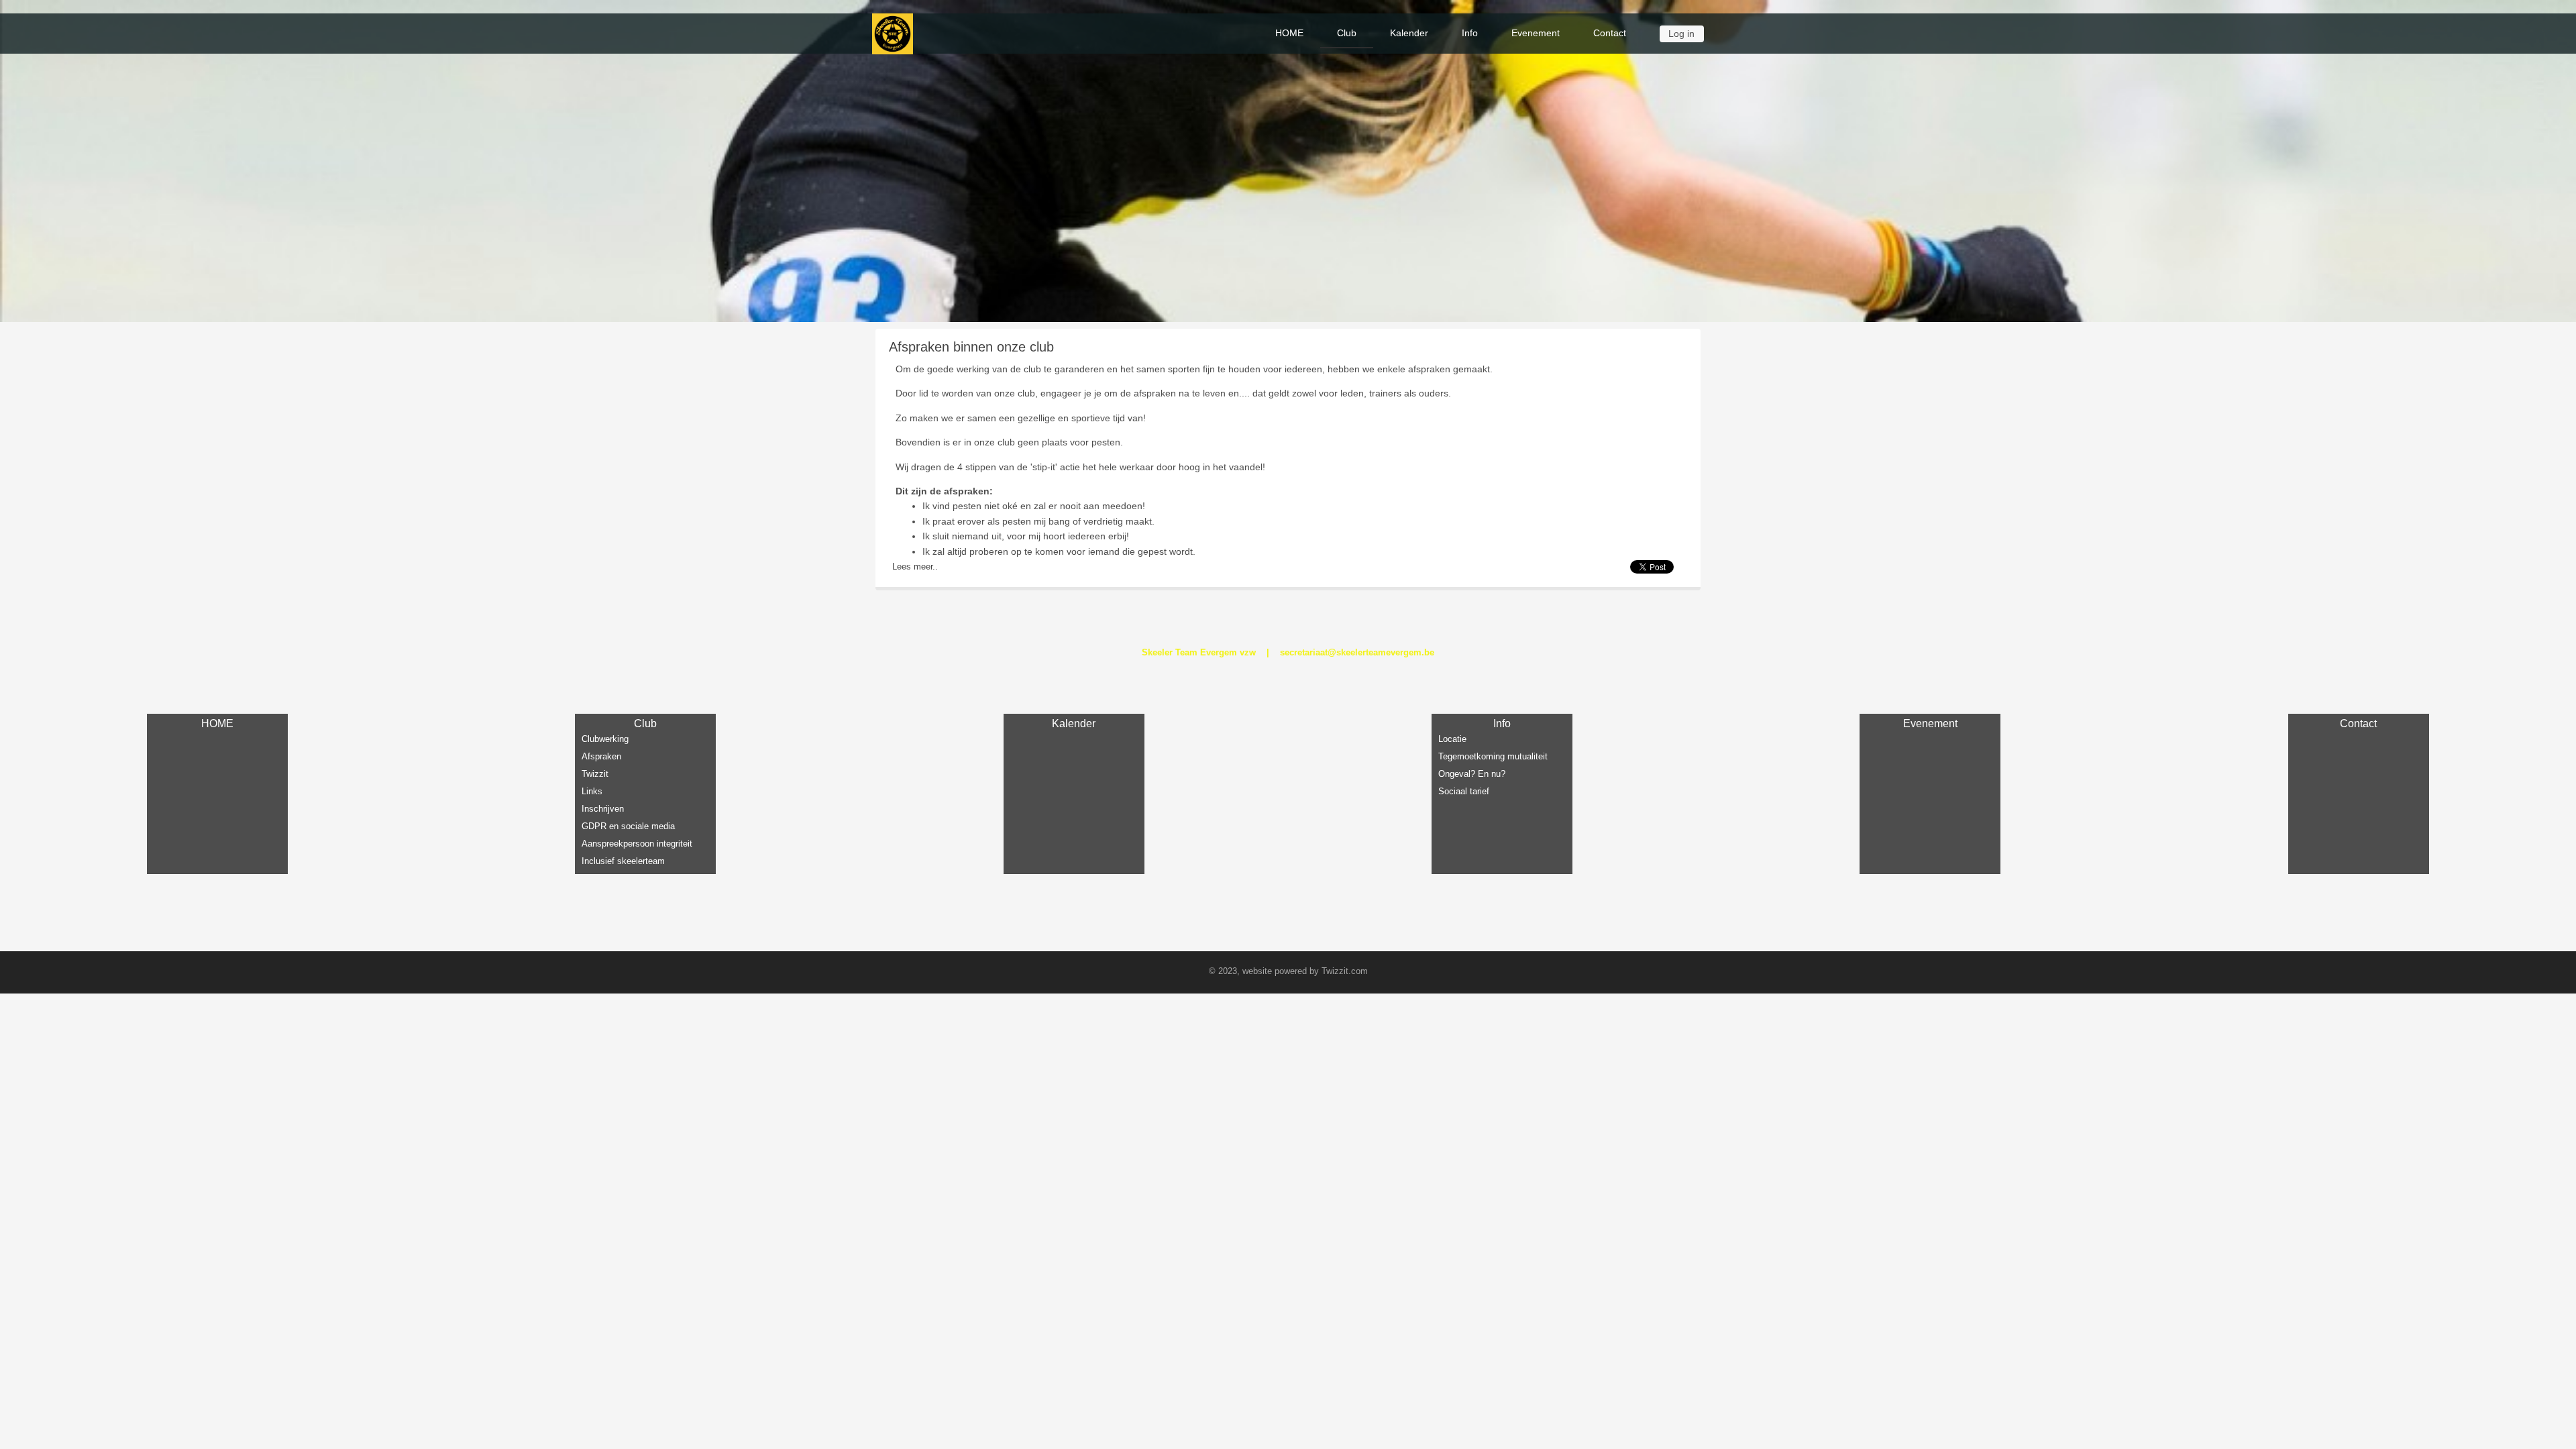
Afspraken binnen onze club (971, 347)
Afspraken (601, 756)
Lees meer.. (915, 567)
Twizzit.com (1345, 971)
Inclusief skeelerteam (623, 861)
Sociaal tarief (1464, 791)
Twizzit (595, 774)
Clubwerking (605, 739)
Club (1347, 33)
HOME (1289, 33)
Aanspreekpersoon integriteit (637, 844)
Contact (1610, 33)
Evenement (1536, 33)
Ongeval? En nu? (1472, 774)
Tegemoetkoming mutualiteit (1493, 756)
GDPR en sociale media (628, 826)
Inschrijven (603, 809)
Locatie (1452, 739)
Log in (1681, 34)
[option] (1288, 161)
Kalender (1409, 33)
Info (1470, 33)
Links (592, 791)
